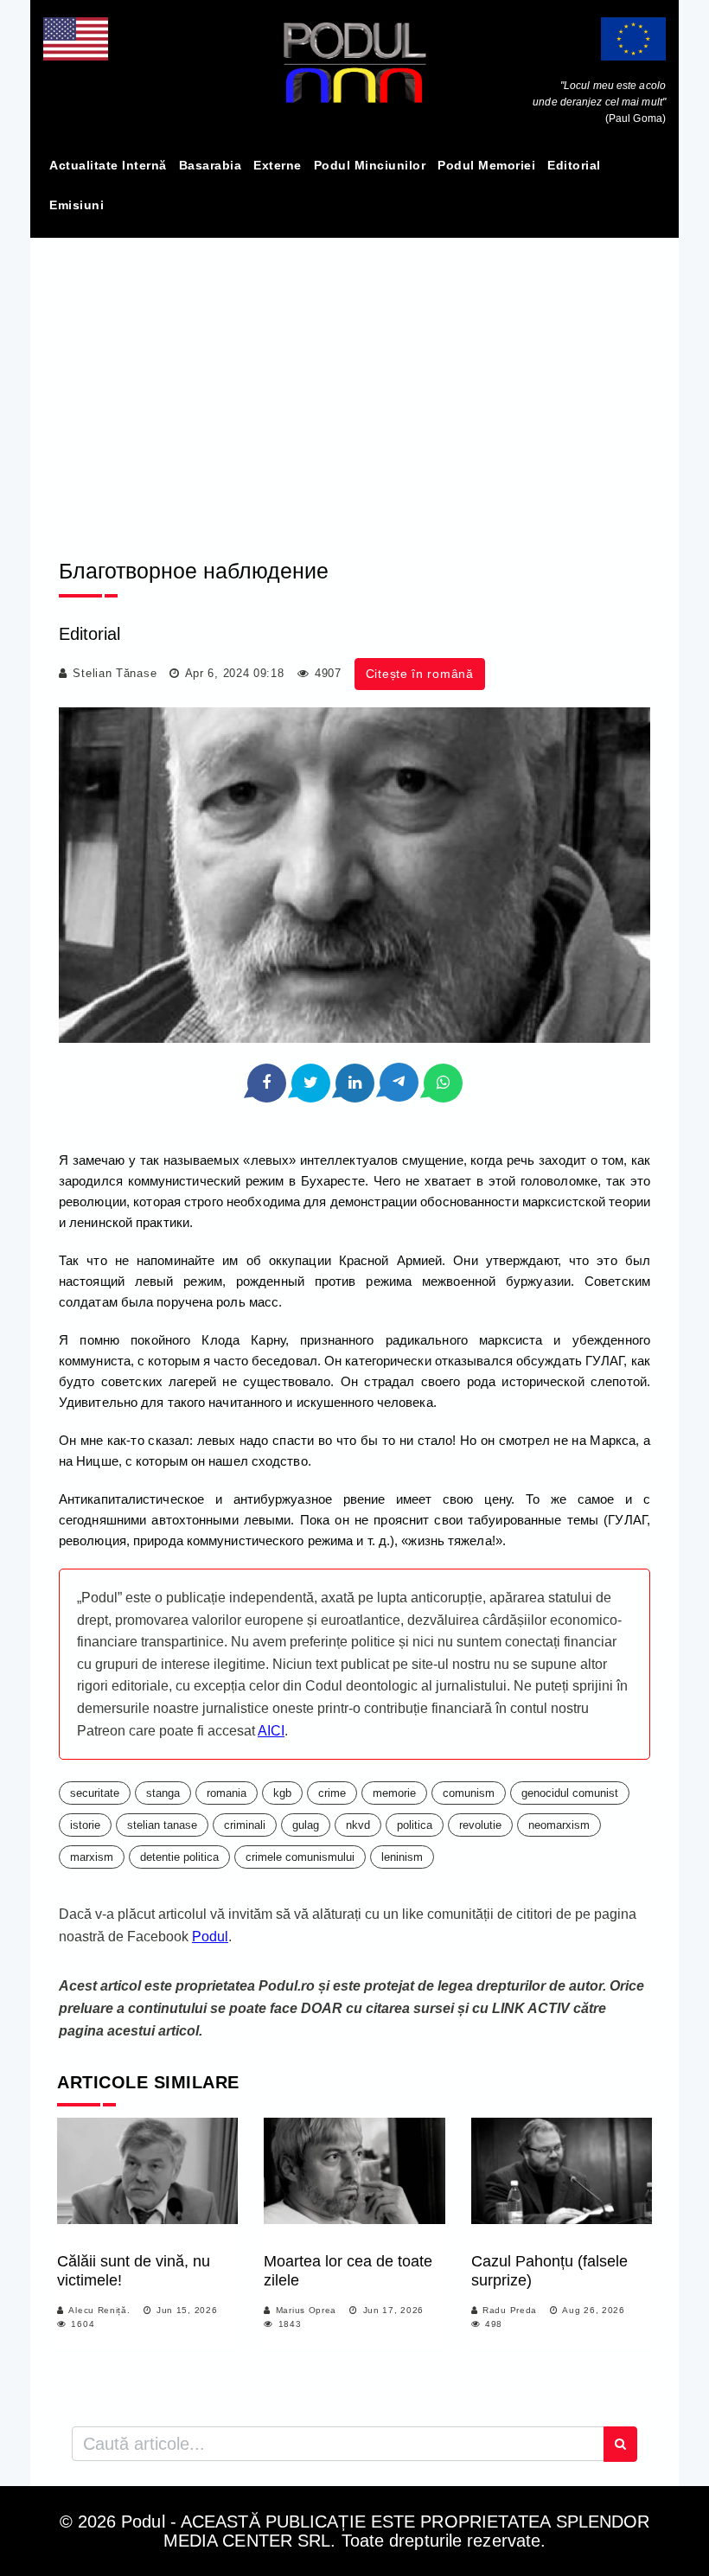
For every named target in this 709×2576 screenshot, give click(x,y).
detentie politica (179, 1857)
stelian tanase (162, 1825)
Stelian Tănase (115, 673)
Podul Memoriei (486, 165)
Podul (210, 1937)
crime (332, 1793)
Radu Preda (510, 2310)
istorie (85, 1825)
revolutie (480, 1825)
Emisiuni (77, 205)
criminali (245, 1825)
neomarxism (559, 1825)
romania (227, 1793)
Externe (278, 165)
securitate (95, 1793)
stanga (163, 1793)
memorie (394, 1793)
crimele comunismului (300, 1857)
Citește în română (420, 674)
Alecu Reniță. (99, 2310)
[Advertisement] (354, 383)
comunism (469, 1793)
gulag (306, 1825)
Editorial (574, 165)
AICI (271, 1731)
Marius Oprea (306, 2310)
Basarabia (211, 165)
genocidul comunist (570, 1793)
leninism (402, 1857)
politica (415, 1825)
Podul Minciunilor (370, 165)
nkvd (358, 1825)
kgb (282, 1793)
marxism (92, 1857)
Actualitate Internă (108, 165)
